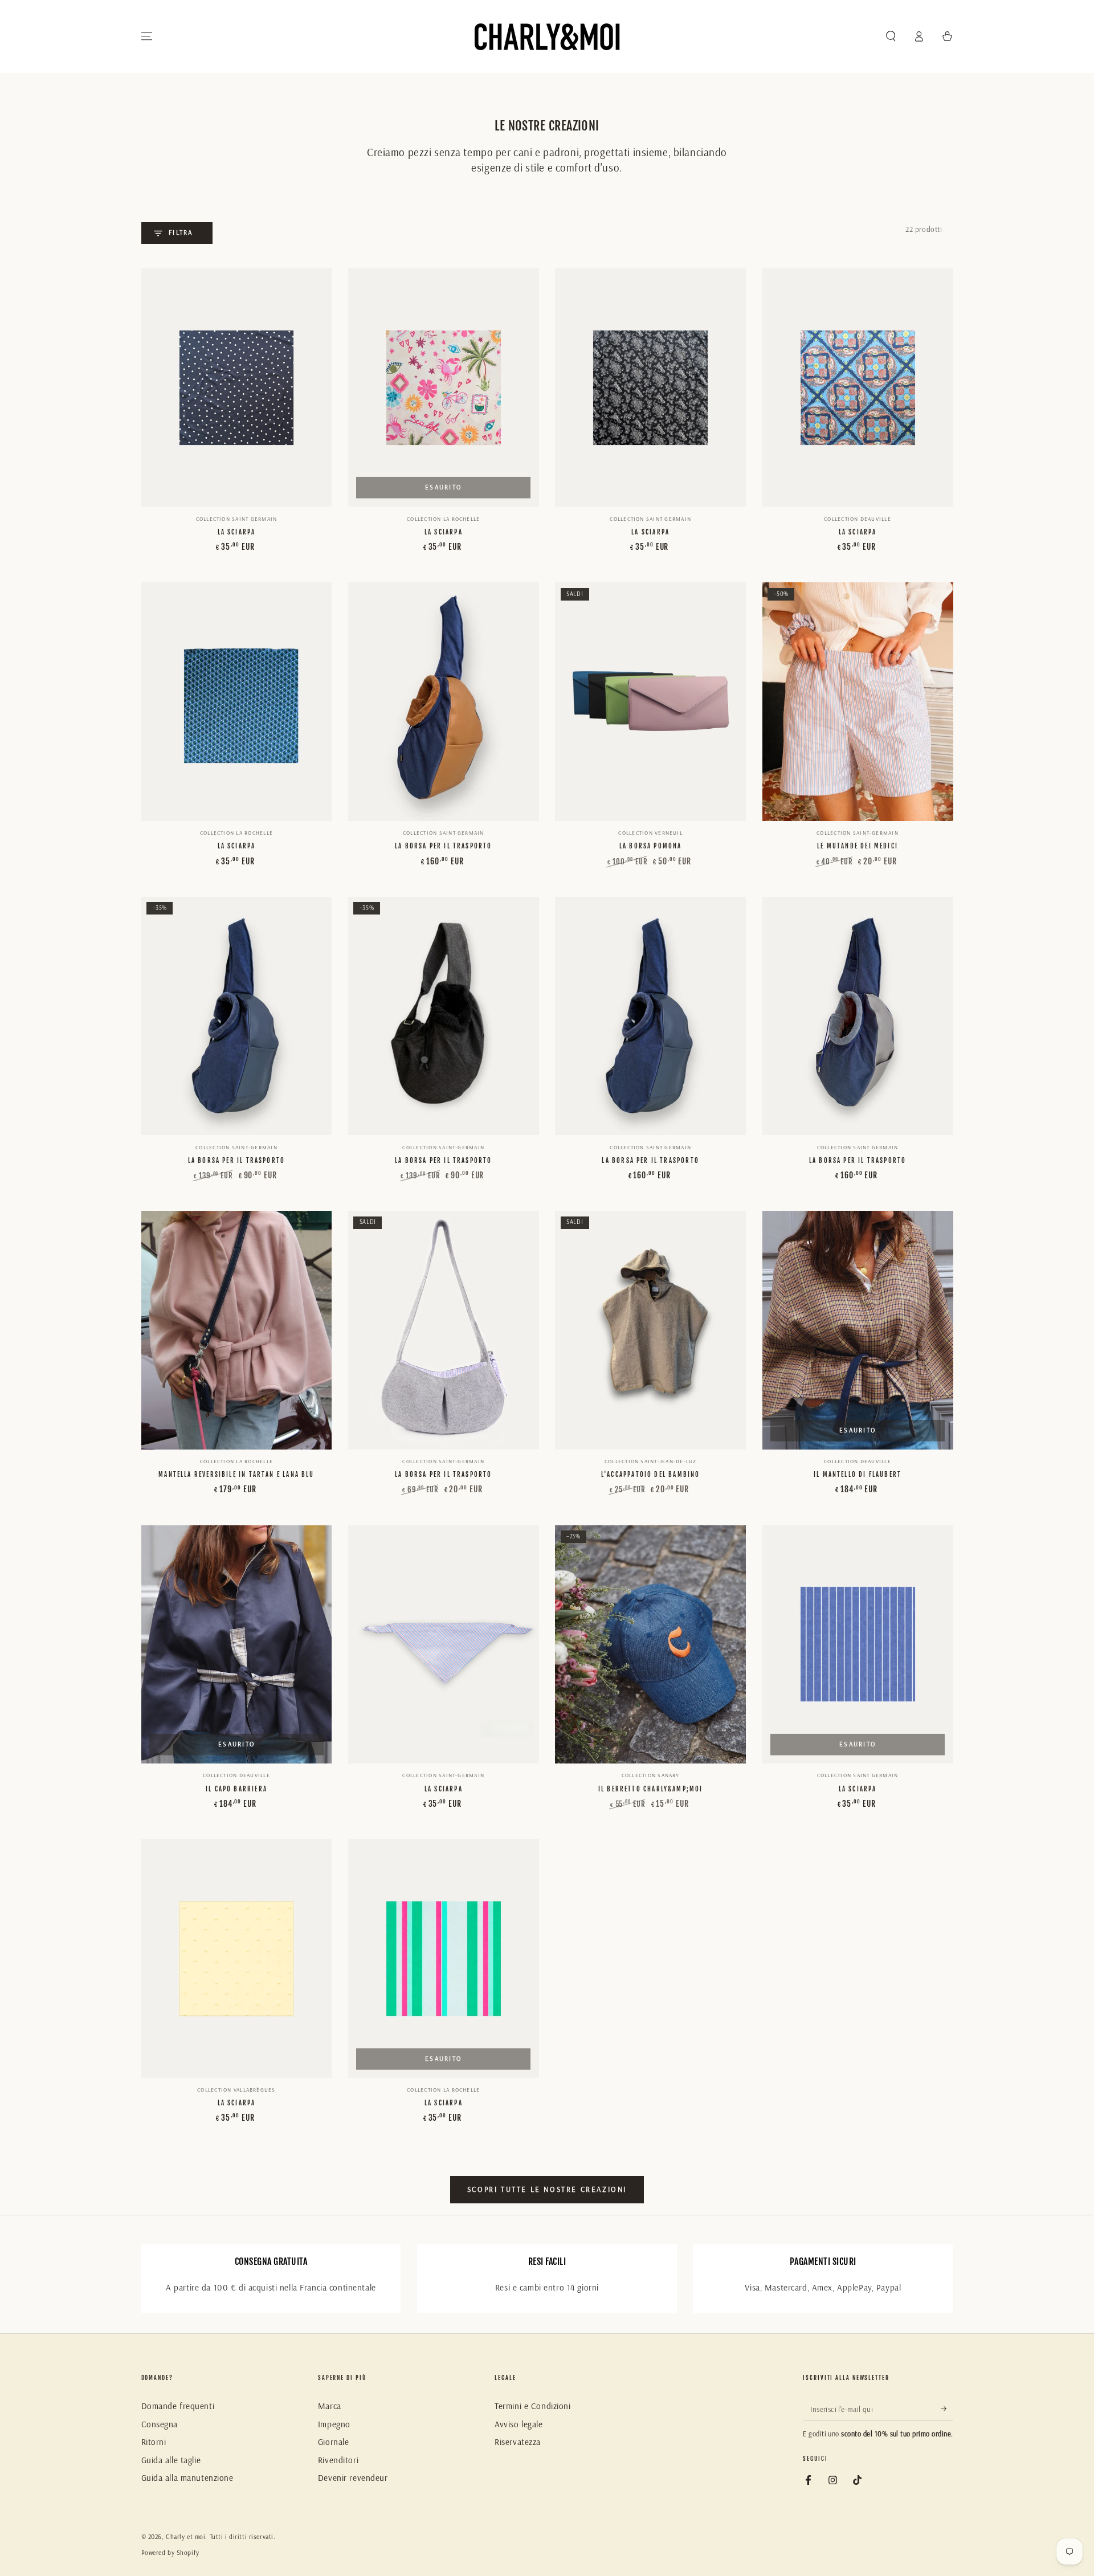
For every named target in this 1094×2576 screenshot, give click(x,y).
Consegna (160, 2424)
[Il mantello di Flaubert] (858, 1330)
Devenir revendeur (353, 2478)
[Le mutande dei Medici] (858, 702)
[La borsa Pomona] (650, 702)
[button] (891, 36)
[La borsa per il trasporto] (444, 702)
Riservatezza (518, 2442)
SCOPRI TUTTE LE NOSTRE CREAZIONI (547, 2189)
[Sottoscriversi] (947, 2408)
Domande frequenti (178, 2406)
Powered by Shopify (170, 2553)
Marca (330, 2406)
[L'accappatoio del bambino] (650, 1330)
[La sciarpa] (237, 388)
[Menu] (147, 36)
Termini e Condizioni (532, 2406)
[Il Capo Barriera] (237, 1645)
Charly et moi (185, 2537)
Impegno (334, 2424)
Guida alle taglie (171, 2460)
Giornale (334, 2442)
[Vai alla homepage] (547, 36)
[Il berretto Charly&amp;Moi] (650, 1645)
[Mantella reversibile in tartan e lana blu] (237, 1330)
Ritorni (154, 2442)
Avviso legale (519, 2424)
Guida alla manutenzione (187, 2478)
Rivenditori (338, 2460)
